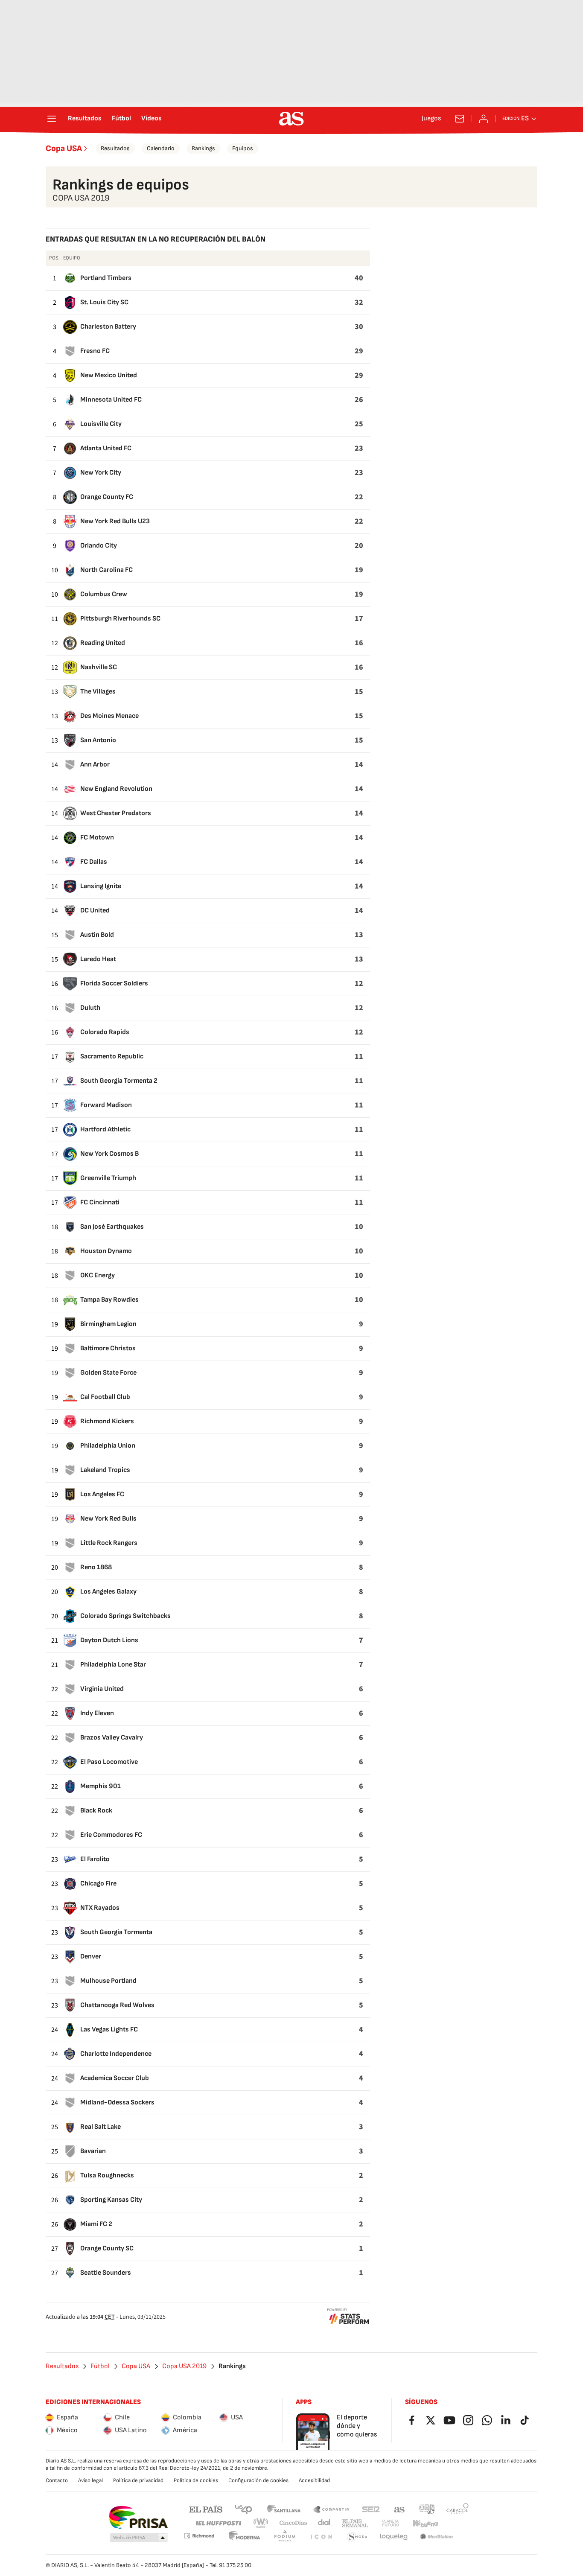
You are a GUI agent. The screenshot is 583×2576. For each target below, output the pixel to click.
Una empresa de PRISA (138, 2518)
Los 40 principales (243, 2509)
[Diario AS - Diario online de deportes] (291, 119)
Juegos (431, 119)
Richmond (199, 2536)
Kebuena (425, 2523)
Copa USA (64, 149)
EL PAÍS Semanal (355, 2523)
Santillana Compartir (331, 2509)
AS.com (399, 2509)
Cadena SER (371, 2509)
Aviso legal (90, 2480)
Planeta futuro (391, 2523)
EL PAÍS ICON (321, 2537)
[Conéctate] (484, 119)
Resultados (85, 119)
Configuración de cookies (258, 2480)
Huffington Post (218, 2523)
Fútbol (121, 119)
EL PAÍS (206, 2509)
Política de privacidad (138, 2480)
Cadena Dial (325, 2523)
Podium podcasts (285, 2537)
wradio (261, 2523)
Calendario (161, 148)
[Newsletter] (460, 119)
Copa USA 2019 (184, 2366)
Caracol (458, 2509)
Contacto (57, 2480)
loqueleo (394, 2537)
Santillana (284, 2509)
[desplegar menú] (52, 119)
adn (427, 2509)
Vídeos (152, 119)
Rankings (203, 148)
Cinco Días (293, 2523)
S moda (357, 2537)
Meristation (437, 2537)
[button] (139, 2538)
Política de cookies (196, 2480)
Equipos (243, 148)
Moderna (245, 2537)
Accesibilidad (314, 2480)
